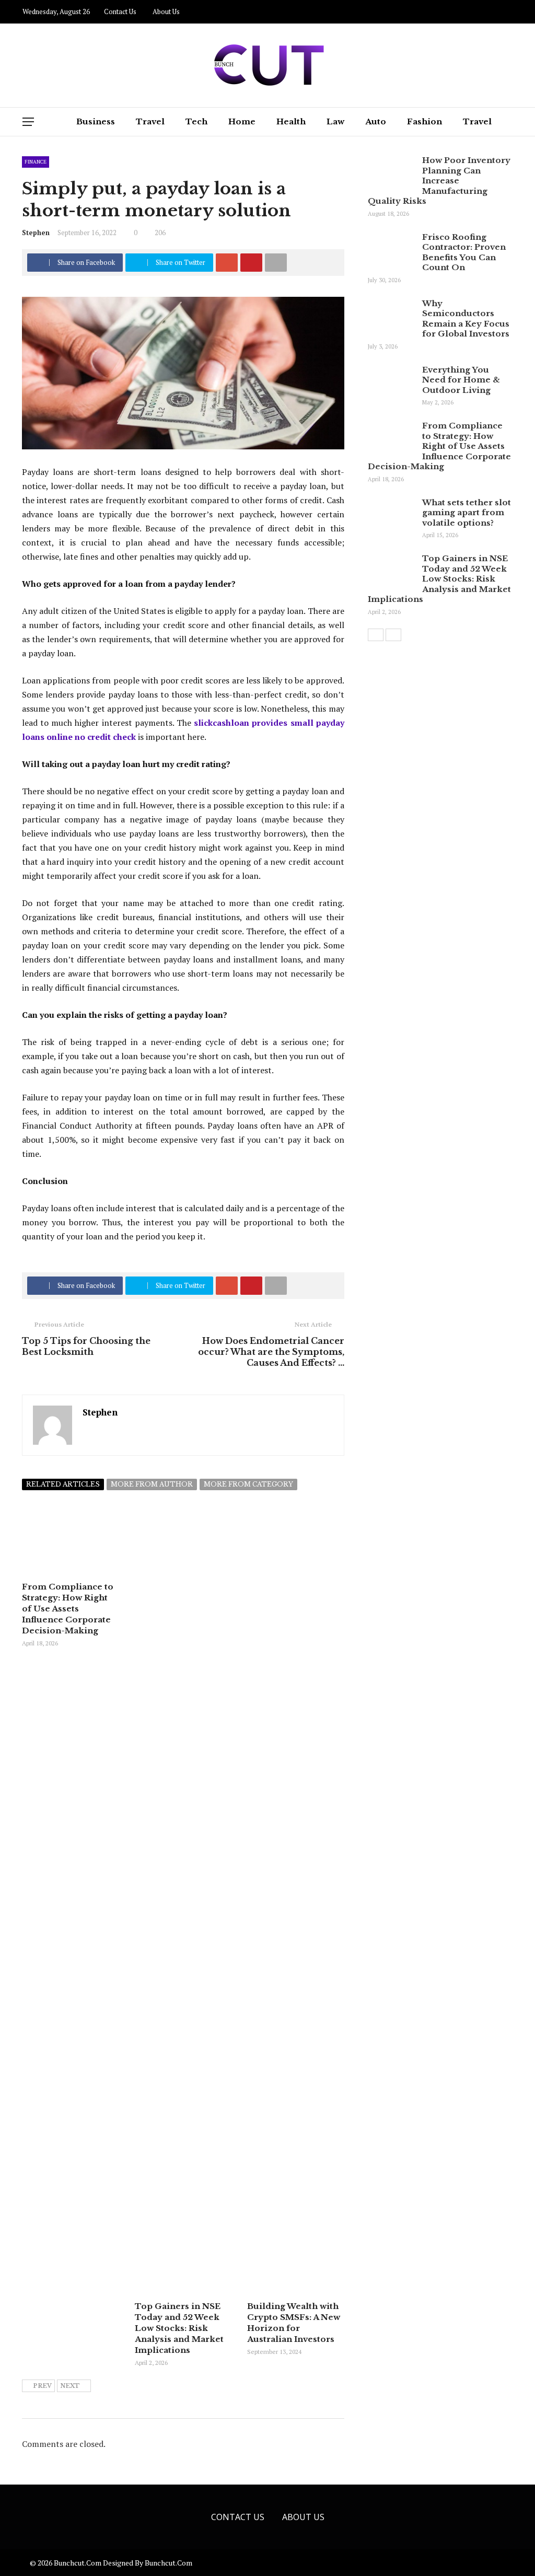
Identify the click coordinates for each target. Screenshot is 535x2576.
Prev (42, 2386)
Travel (150, 121)
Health (291, 121)
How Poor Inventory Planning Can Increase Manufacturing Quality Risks (439, 181)
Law (335, 121)
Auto (376, 121)
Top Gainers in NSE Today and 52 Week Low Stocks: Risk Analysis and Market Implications (179, 2328)
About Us (166, 11)
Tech (196, 121)
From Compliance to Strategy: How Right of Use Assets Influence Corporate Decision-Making (68, 1609)
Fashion (424, 121)
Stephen (36, 233)
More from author (152, 1484)
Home (242, 121)
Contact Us (120, 11)
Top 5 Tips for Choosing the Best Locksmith (86, 1346)
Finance (36, 162)
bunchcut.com (168, 2563)
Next (70, 2386)
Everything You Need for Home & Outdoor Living (461, 380)
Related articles (63, 1484)
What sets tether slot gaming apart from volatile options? (467, 513)
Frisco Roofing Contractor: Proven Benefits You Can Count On (464, 252)
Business (96, 121)
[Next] (393, 635)
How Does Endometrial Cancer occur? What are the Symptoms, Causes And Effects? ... (271, 1352)
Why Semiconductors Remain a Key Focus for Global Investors (466, 319)
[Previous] (376, 635)
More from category (248, 1484)
